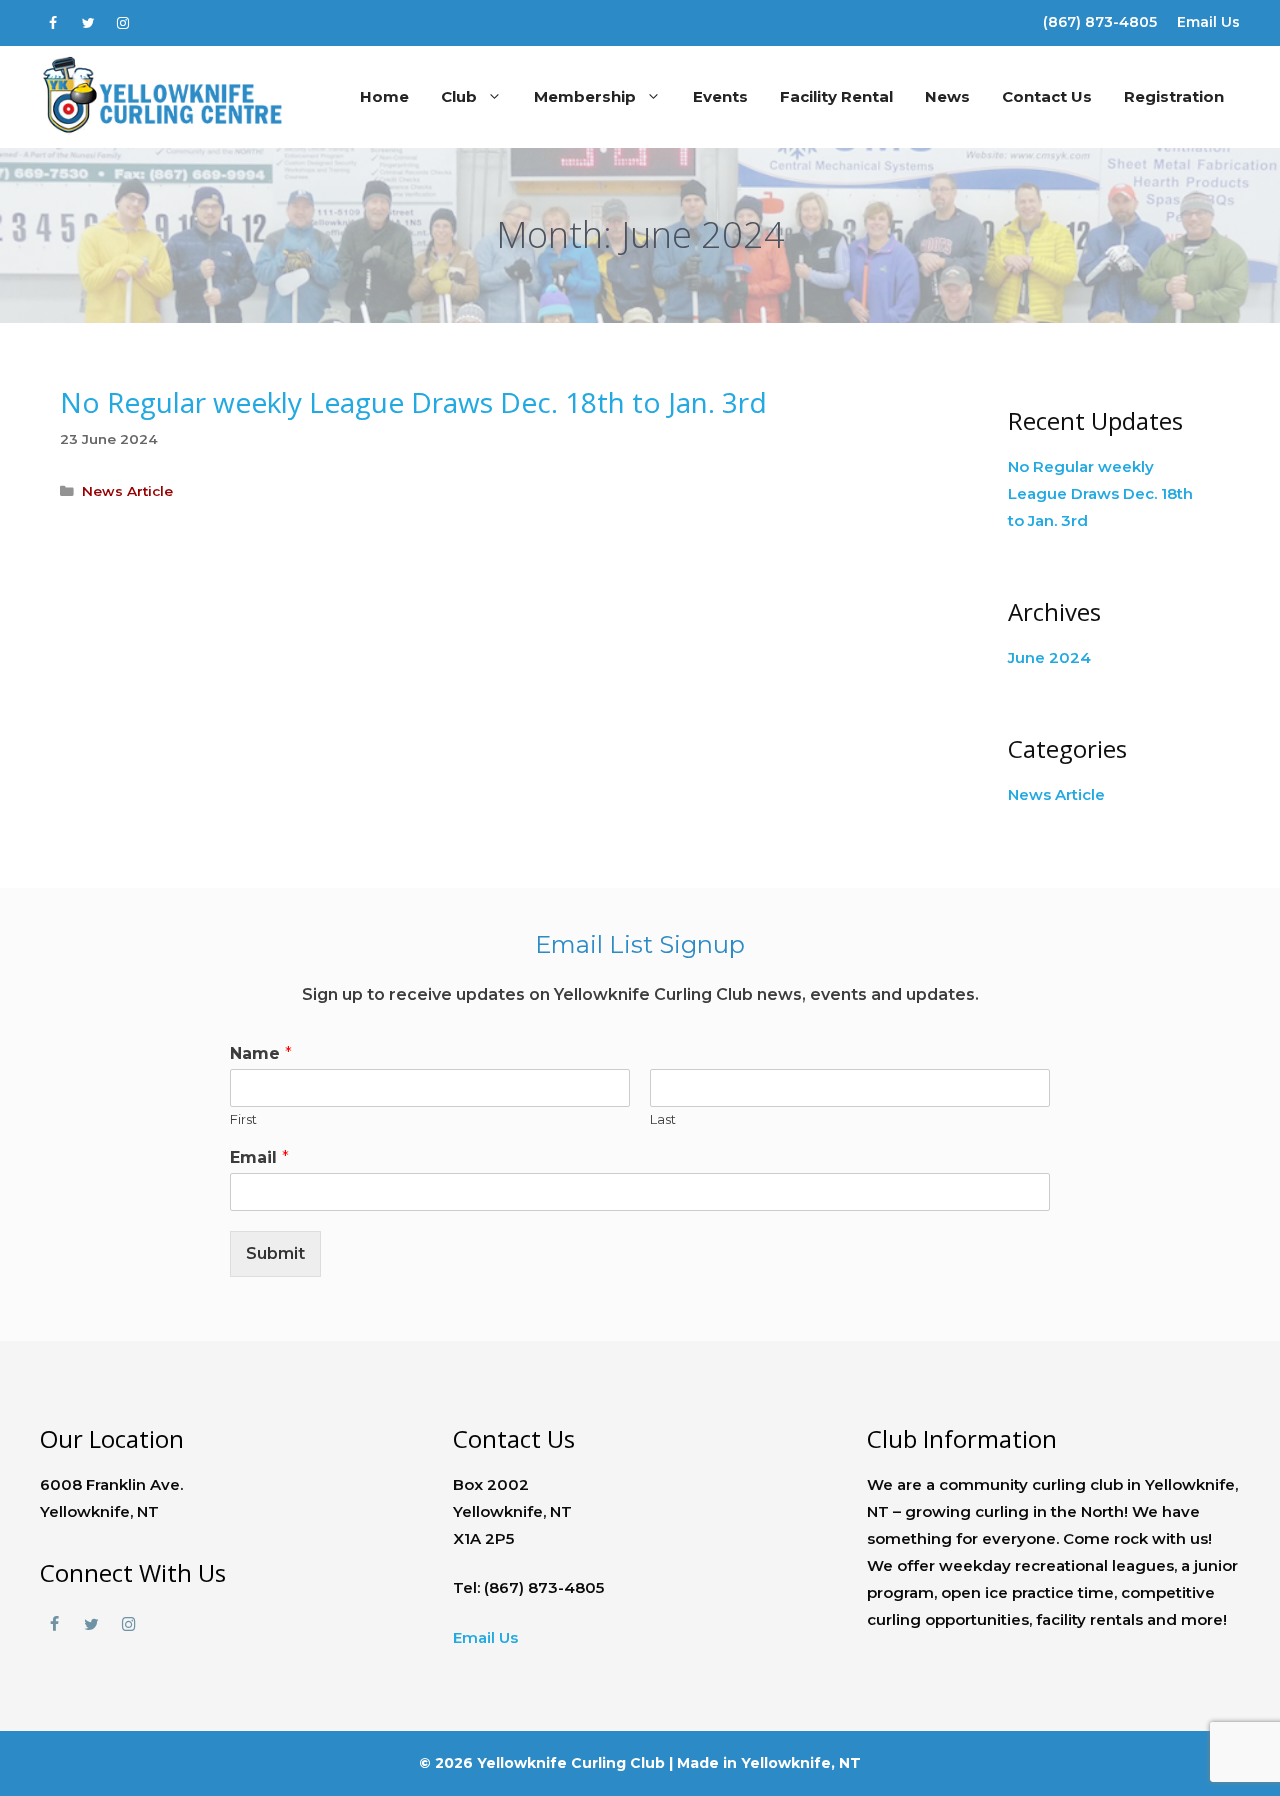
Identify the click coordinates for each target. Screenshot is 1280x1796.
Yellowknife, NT (801, 1763)
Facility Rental (836, 96)
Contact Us (1047, 96)
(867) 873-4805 (1100, 22)
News (947, 96)
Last (663, 1119)
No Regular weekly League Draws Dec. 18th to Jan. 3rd (413, 402)
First (243, 1119)
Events (720, 96)
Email (259, 1157)
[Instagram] (123, 19)
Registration (1174, 96)
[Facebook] (53, 19)
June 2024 (1049, 657)
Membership (585, 96)
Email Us (1208, 22)
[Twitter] (88, 19)
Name (261, 1053)
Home (384, 96)
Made (698, 1763)
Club (459, 96)
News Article (127, 491)
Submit (275, 1253)
